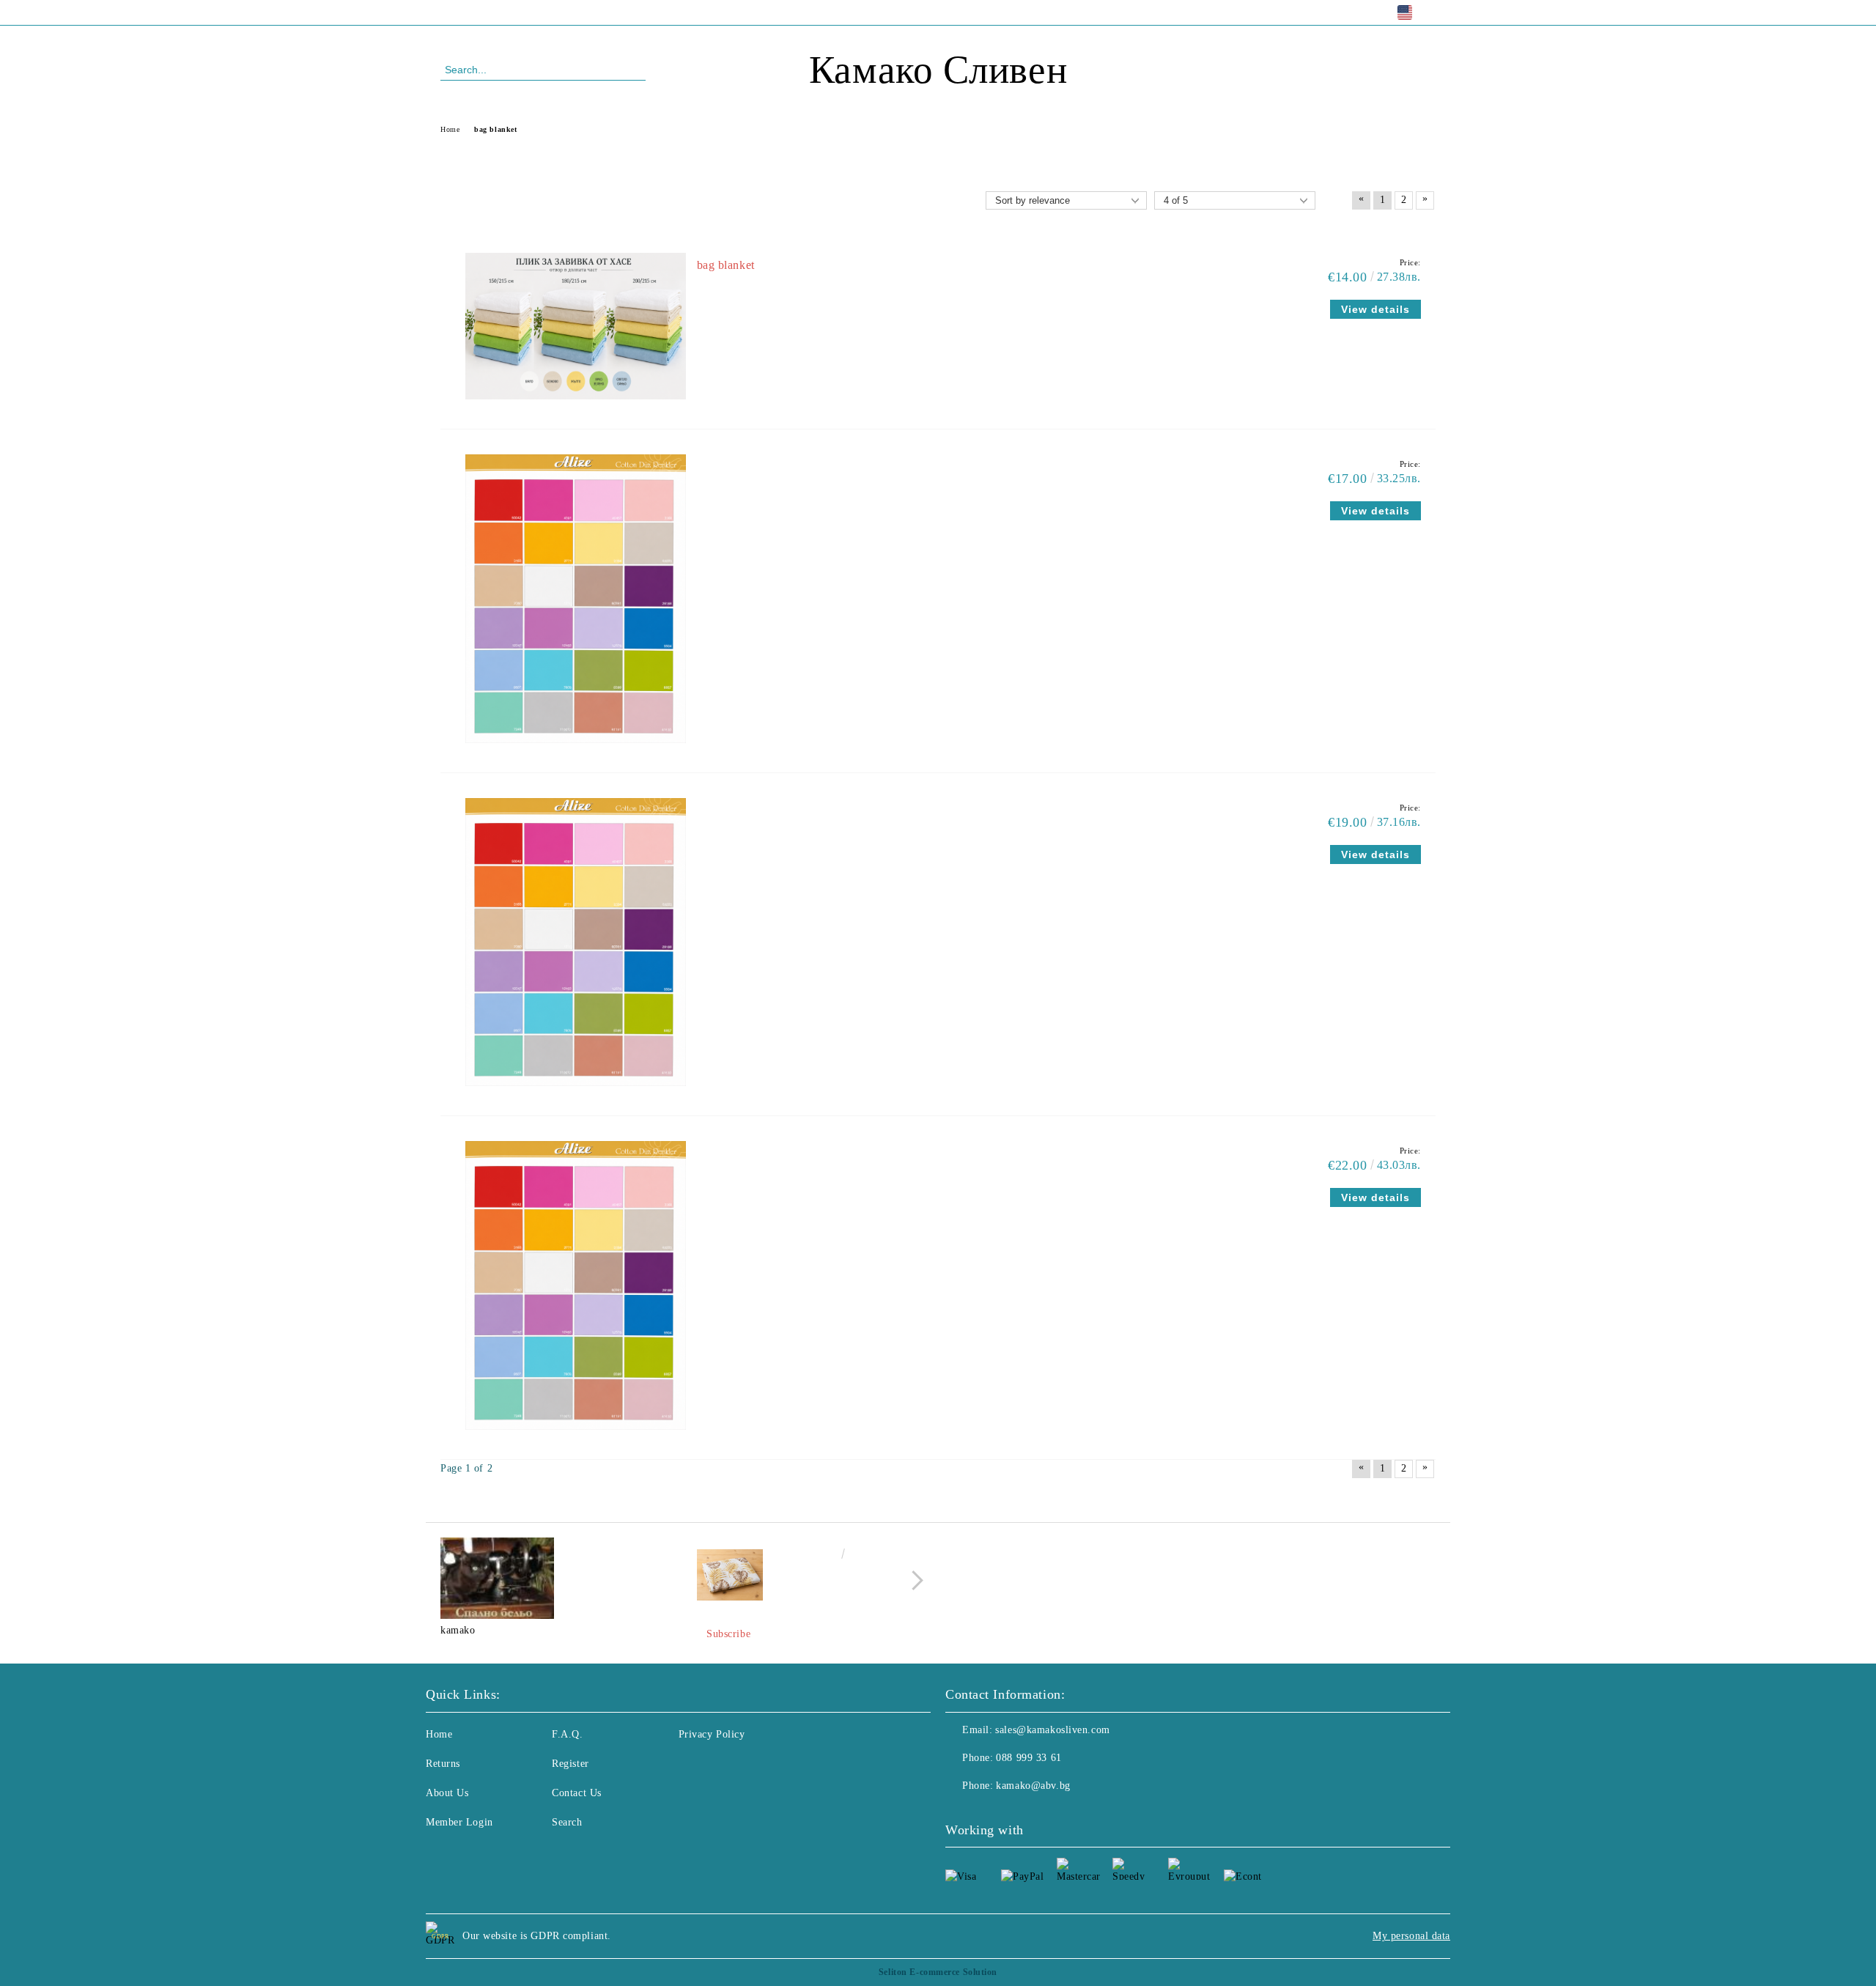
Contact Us (577, 1793)
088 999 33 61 (560, 12)
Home (439, 1734)
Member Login (459, 1822)
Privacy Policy (712, 1734)
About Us (447, 1793)
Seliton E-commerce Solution (938, 1972)
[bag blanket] (576, 406)
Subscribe (728, 1634)
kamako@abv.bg (1033, 1786)
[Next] (913, 1580)
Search (567, 1822)
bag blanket (726, 265)
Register (570, 1764)
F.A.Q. (567, 1734)
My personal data (1411, 1936)
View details (1375, 309)
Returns (443, 1764)
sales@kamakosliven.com (1052, 1730)
